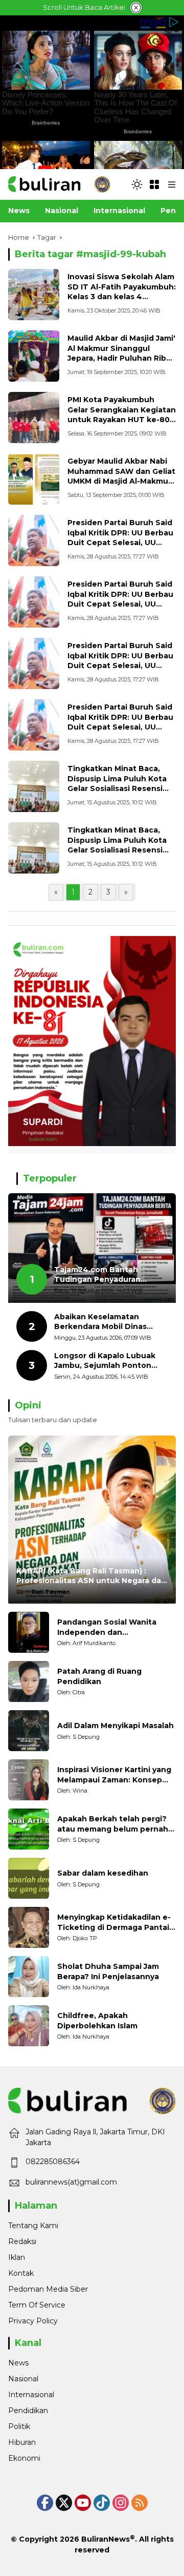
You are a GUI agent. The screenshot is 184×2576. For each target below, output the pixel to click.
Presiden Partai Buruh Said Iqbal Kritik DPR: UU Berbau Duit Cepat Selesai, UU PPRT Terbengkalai (120, 538)
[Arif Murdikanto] (29, 1632)
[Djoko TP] (29, 1927)
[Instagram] (121, 2503)
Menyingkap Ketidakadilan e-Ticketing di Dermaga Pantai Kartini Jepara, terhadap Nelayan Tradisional (114, 1923)
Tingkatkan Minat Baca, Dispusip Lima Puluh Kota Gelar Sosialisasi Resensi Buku (117, 784)
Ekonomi (24, 2458)
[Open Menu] (154, 184)
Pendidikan (28, 2411)
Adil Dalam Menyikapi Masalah (116, 1726)
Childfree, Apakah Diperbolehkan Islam (97, 2021)
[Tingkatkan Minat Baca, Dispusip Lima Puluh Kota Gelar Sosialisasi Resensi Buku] (34, 786)
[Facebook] (45, 2503)
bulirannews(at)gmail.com (71, 2182)
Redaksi (22, 2241)
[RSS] (140, 2503)
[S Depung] (29, 1731)
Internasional (31, 2395)
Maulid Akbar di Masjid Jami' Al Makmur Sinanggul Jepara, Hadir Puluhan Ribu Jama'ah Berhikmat (121, 353)
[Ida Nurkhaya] (29, 1977)
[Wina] (29, 1780)
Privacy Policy (33, 2321)
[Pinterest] (83, 2503)
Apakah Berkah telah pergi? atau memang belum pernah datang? (113, 1824)
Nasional (23, 2379)
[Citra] (29, 1681)
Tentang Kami (33, 2226)
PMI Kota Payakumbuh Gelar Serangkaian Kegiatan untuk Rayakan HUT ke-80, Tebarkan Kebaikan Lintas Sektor (122, 420)
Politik (19, 2426)
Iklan (17, 2257)
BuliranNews (106, 2539)
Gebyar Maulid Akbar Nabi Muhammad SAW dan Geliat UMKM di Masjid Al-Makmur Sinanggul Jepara (121, 476)
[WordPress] (102, 2503)
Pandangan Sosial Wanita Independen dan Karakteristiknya (107, 1627)
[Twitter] (64, 2503)
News (18, 2363)
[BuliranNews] (59, 184)
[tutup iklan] (136, 8)
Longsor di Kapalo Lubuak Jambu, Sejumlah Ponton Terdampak (105, 1361)
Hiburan (22, 2442)
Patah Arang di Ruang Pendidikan (99, 1676)
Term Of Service (37, 2305)
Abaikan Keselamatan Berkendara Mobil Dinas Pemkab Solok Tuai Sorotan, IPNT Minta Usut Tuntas (110, 1322)
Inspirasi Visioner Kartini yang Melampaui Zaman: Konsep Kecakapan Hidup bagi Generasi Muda (114, 1775)
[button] (137, 184)
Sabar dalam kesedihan (103, 1873)
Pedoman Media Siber (48, 2289)
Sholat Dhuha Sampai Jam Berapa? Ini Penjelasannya (108, 1971)
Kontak (21, 2273)
